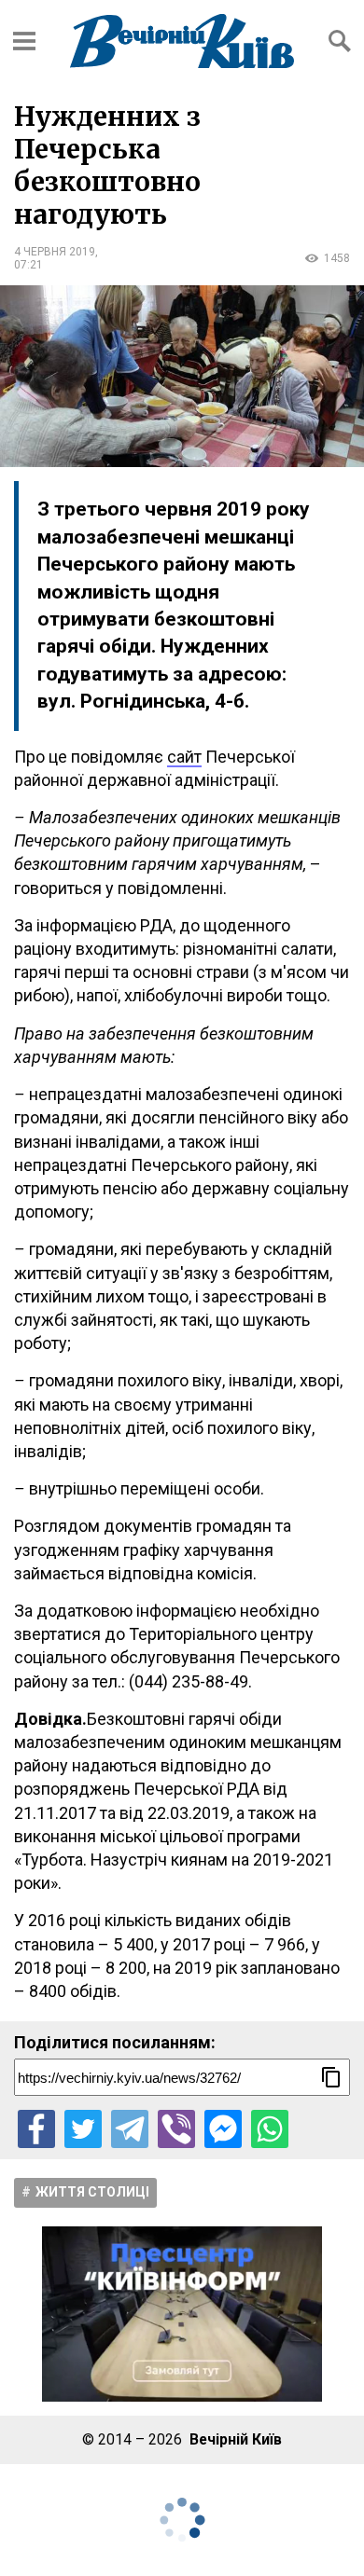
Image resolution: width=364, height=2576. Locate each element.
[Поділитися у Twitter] (83, 2128)
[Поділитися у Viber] (176, 2128)
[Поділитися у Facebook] (36, 2128)
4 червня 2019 (55, 252)
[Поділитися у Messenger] (223, 2128)
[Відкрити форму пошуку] (340, 41)
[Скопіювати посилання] (331, 2077)
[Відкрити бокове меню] (24, 41)
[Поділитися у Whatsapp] (270, 2128)
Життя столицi (92, 2192)
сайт (184, 757)
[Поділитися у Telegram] (130, 2128)
